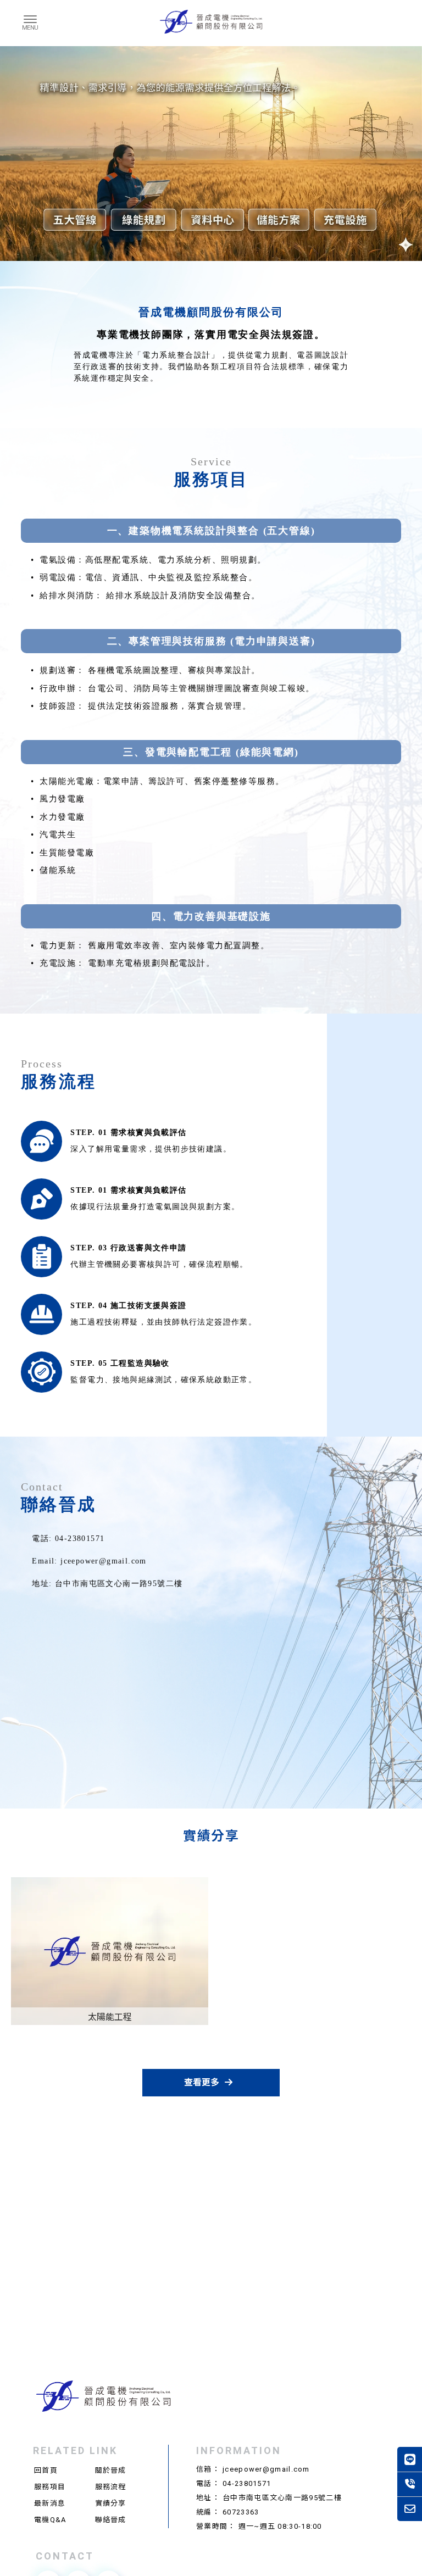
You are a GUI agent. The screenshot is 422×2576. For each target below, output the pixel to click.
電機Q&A (50, 2520)
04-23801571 (247, 2483)
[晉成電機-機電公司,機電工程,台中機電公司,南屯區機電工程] (211, 23)
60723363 (241, 2512)
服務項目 (50, 2487)
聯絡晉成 (111, 2520)
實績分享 (111, 2503)
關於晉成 (111, 2470)
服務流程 (111, 2487)
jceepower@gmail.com (266, 2469)
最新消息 (50, 2503)
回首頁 (46, 2470)
